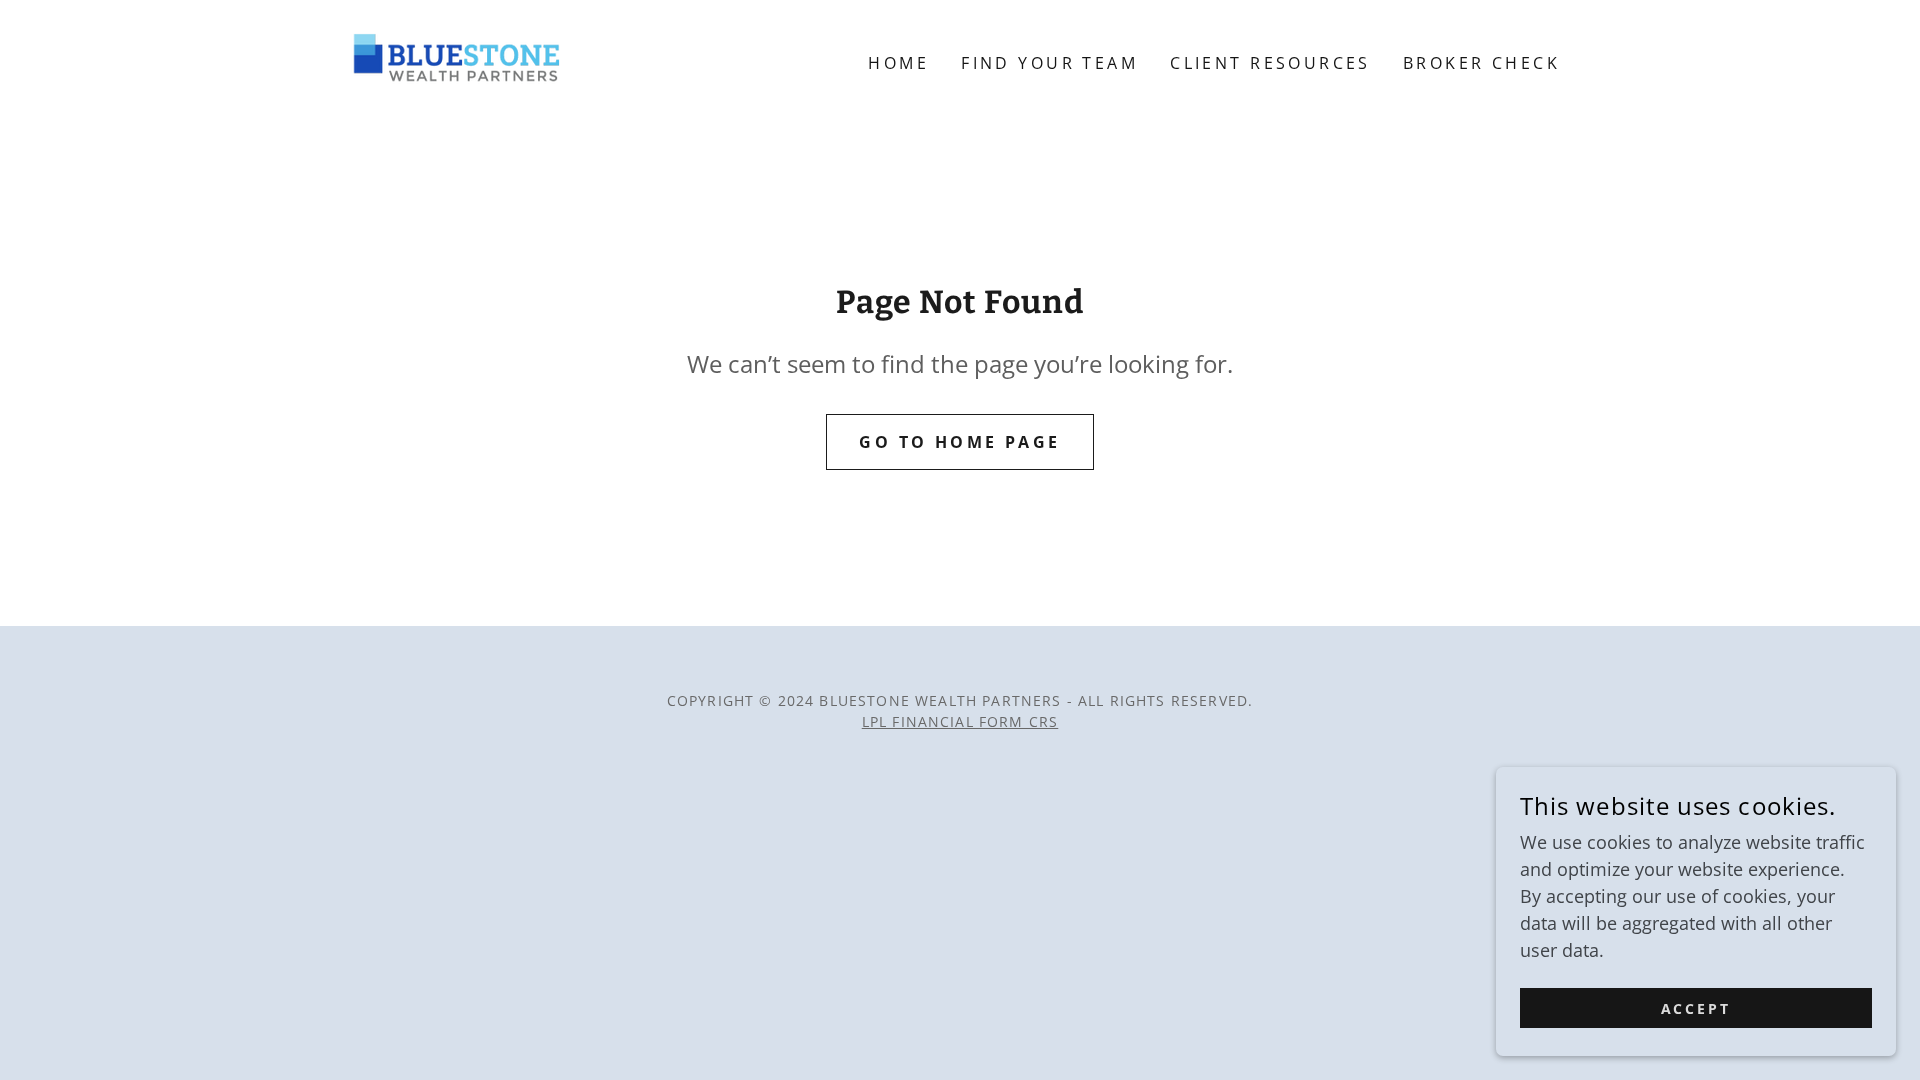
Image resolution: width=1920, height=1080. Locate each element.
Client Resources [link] (1270, 63)
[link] (453, 61)
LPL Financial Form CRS (960, 721)
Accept (1696, 1008)
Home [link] (898, 63)
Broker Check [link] (1481, 63)
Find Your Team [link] (1049, 63)
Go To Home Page (959, 442)
